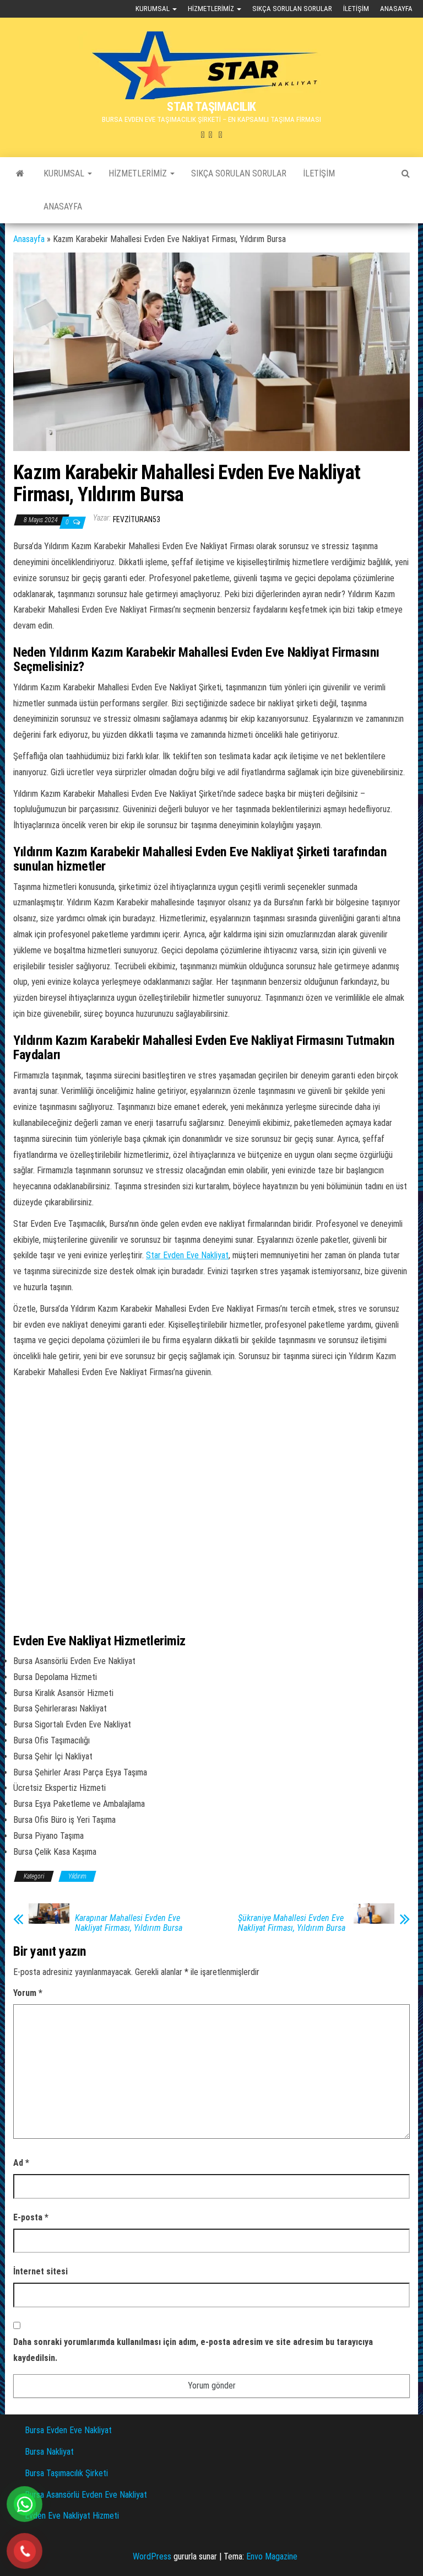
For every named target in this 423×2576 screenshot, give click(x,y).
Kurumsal (153, 9)
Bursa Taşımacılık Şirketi (66, 2473)
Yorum (28, 1993)
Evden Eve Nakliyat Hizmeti (72, 2516)
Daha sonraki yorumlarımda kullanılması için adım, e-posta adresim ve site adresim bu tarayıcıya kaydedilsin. (193, 2350)
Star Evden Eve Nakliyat (187, 1255)
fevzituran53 (137, 519)
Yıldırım (77, 1876)
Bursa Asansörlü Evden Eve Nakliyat (86, 2495)
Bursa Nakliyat (49, 2452)
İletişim (356, 9)
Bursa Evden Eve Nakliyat (68, 2430)
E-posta (31, 2217)
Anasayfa (396, 9)
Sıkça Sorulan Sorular (292, 9)
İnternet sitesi (40, 2271)
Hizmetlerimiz (212, 9)
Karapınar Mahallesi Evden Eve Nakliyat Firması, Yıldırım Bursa (129, 1923)
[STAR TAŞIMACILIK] (20, 174)
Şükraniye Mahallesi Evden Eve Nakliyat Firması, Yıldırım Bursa (292, 1923)
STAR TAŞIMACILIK (211, 107)
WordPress (152, 2556)
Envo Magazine (272, 2556)
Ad (21, 2163)
